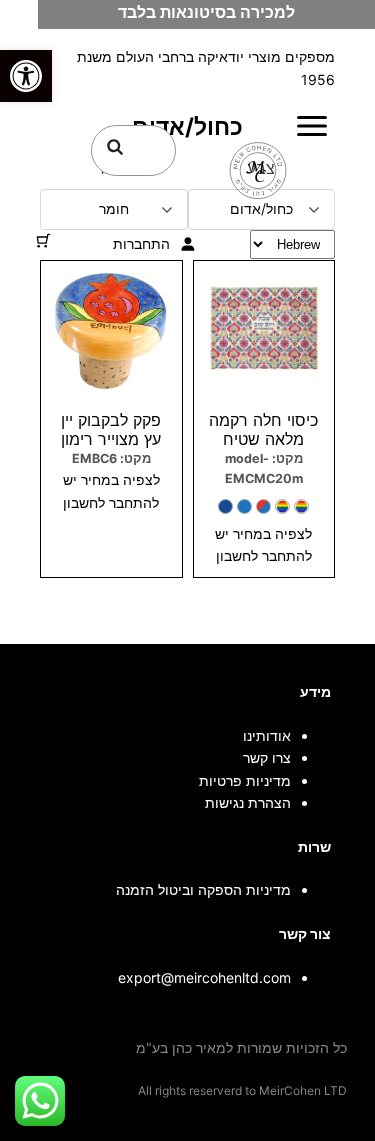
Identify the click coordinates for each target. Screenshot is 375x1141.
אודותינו (267, 735)
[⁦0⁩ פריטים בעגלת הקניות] (43, 240)
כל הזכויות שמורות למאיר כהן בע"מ (241, 1047)
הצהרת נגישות (248, 802)
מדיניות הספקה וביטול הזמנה (203, 889)
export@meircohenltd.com (204, 977)
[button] (26, 76)
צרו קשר (267, 757)
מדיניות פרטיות (245, 780)
